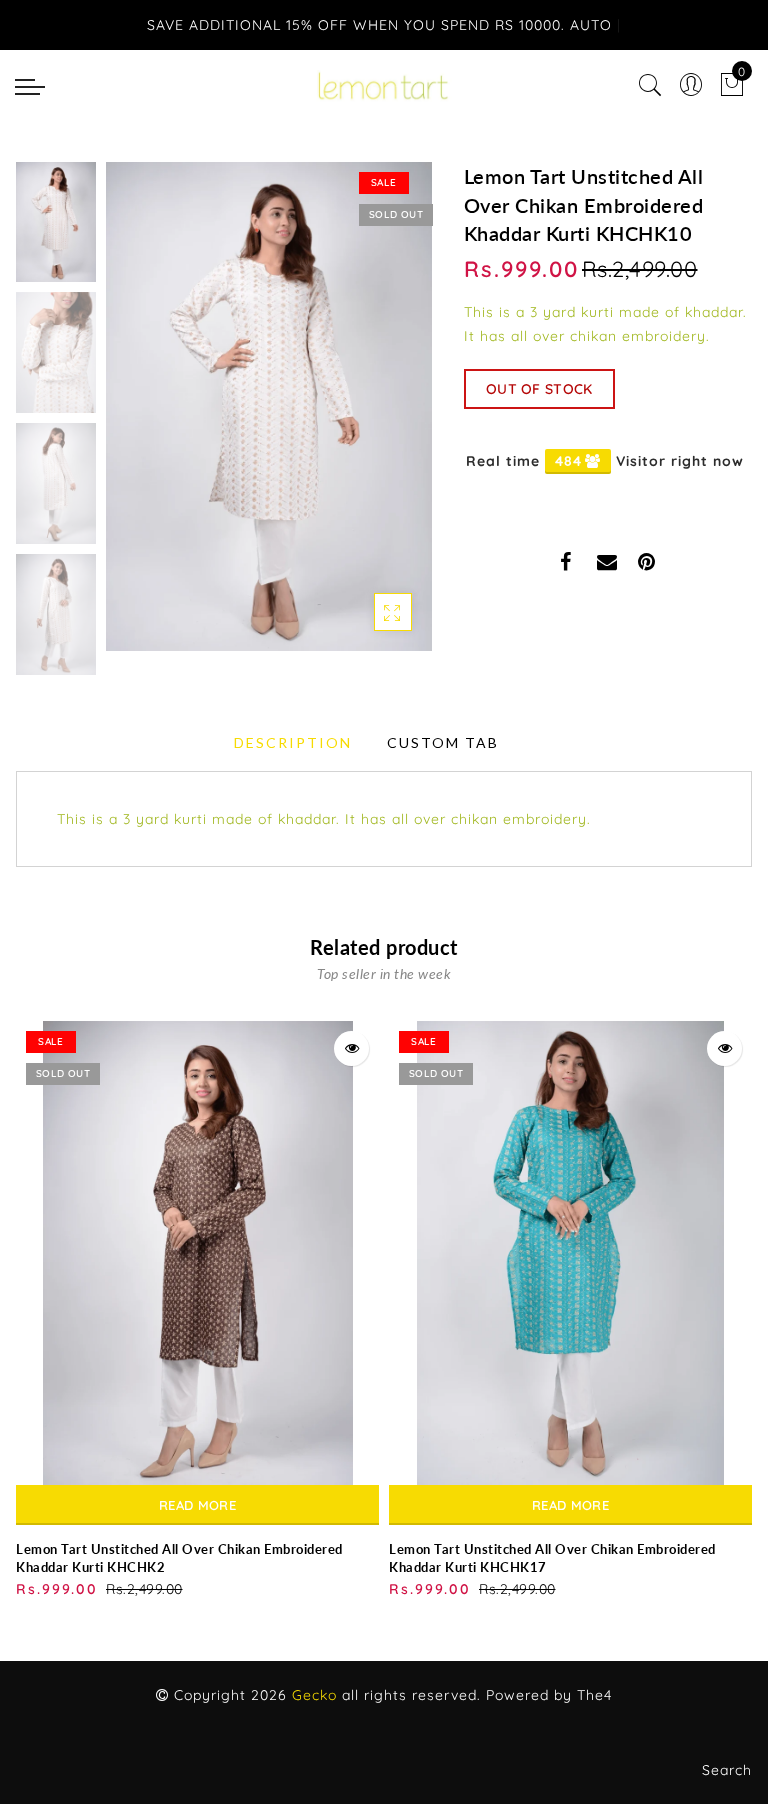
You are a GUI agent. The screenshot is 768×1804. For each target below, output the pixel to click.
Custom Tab (443, 742)
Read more (197, 1505)
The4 (594, 1695)
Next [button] (370, 418)
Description (293, 742)
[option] (269, 406)
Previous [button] (142, 418)
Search (727, 1770)
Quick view (351, 1048)
